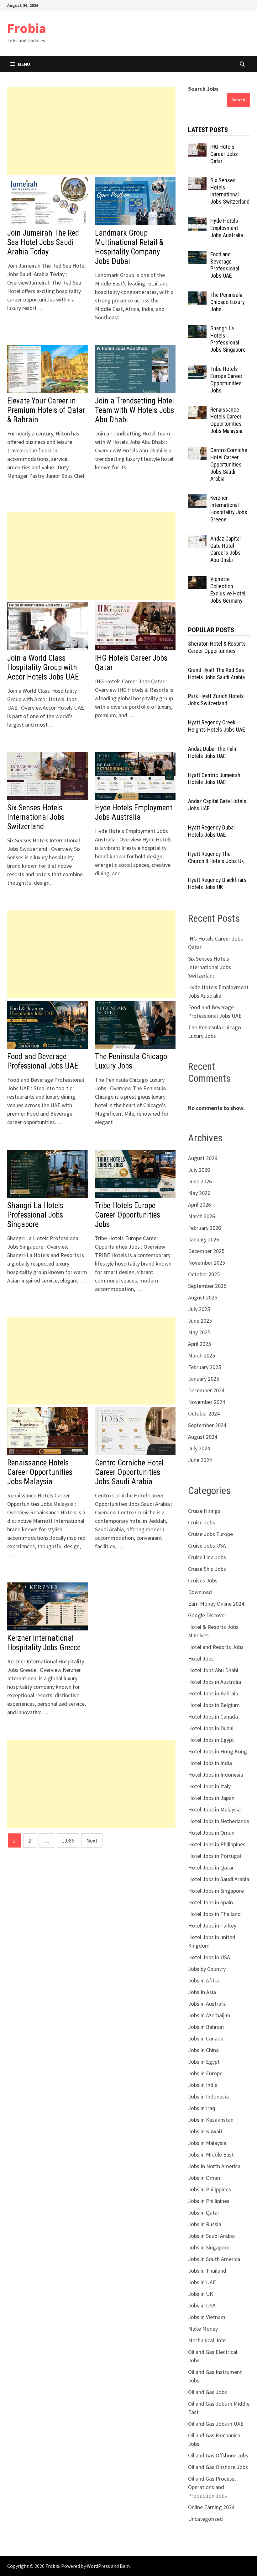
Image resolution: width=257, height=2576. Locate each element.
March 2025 (202, 1355)
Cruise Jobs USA (207, 1546)
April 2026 (199, 1205)
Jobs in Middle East (211, 2155)
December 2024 (206, 1390)
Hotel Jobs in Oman (211, 1833)
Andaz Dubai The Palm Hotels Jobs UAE (213, 752)
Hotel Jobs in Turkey (212, 1925)
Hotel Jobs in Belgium (214, 1705)
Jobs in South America (214, 2259)
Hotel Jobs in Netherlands (219, 1821)
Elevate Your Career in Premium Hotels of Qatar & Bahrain (46, 410)
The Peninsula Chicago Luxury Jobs (131, 1061)
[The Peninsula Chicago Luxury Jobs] (197, 296)
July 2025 (199, 1309)
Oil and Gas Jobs (207, 2392)
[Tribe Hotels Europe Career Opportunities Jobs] (197, 370)
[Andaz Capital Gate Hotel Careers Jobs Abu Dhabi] (197, 539)
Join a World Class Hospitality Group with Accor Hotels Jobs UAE (43, 667)
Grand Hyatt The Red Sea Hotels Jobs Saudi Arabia (216, 674)
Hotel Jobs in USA (209, 1957)
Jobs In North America (214, 2166)
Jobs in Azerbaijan (209, 2015)
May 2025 (199, 1332)
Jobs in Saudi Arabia (211, 2236)
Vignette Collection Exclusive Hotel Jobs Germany (228, 590)
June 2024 (200, 1460)
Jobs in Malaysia (207, 2143)
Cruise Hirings (204, 1511)
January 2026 (204, 1239)
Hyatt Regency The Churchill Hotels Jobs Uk (216, 857)
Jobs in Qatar (204, 2213)
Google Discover (207, 1615)
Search (238, 100)
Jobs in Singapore (209, 2247)
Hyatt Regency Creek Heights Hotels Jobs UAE (217, 726)
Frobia (27, 28)
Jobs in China (203, 2050)
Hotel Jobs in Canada (213, 1717)
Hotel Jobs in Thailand (214, 1914)
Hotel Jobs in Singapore (216, 1891)
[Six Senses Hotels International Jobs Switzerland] (197, 181)
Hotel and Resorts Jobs (216, 1647)
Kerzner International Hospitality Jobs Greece (44, 1643)
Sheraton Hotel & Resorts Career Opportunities (217, 647)
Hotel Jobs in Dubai (211, 1728)
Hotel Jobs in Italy (209, 1786)
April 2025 (199, 1344)
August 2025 (203, 1297)
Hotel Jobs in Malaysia (214, 1809)
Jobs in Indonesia (208, 2096)
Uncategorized (205, 2519)
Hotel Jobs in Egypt (211, 1740)
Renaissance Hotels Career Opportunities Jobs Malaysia (40, 1472)
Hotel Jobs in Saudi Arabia (219, 1879)
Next (92, 1840)
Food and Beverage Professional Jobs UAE (43, 1061)
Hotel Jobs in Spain (210, 1902)
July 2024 (199, 1448)
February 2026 (205, 1228)
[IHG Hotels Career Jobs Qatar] (197, 148)
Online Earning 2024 (211, 2507)
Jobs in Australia (207, 2004)
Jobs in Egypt (204, 2062)
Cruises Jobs (203, 1580)
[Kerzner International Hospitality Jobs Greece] (197, 499)
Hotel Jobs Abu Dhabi (213, 1670)
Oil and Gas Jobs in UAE (216, 2424)
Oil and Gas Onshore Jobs (218, 2467)
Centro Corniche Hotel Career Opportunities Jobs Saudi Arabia (129, 1472)
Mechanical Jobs (207, 2340)
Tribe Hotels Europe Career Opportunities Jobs (128, 1215)
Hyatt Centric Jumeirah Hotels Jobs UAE (214, 779)
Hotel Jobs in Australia (215, 1682)
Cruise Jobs (202, 1522)
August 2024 (203, 1437)
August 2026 (203, 1158)
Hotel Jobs (201, 1659)
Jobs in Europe (205, 2073)
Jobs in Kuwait (205, 2131)
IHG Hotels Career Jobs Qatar (224, 154)
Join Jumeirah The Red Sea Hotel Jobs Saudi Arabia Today (43, 242)
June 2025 (200, 1321)
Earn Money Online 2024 (216, 1604)
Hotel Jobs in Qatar (211, 1867)
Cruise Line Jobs (207, 1557)
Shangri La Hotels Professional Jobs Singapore (35, 1215)
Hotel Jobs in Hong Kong (218, 1751)
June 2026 (200, 1181)
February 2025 (205, 1367)
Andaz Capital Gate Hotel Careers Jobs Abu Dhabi (226, 549)
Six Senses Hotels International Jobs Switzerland (36, 817)
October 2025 (204, 1274)
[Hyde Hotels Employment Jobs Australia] (197, 222)
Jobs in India (203, 2085)
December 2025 (206, 1251)
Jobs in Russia (205, 2224)
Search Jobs (203, 89)
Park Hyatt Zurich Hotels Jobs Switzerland (216, 700)
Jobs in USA (202, 2305)
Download (200, 1592)
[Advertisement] (91, 131)
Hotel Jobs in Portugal (215, 1856)
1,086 (68, 1840)
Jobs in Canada (206, 2038)
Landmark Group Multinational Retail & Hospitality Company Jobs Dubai (129, 247)
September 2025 (207, 1286)
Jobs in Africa (204, 1980)
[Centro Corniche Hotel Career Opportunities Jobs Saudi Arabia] (197, 451)
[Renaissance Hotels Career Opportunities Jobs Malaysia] (197, 411)
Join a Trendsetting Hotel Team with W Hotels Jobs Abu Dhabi (134, 410)
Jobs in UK (201, 2294)
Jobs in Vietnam (207, 2317)
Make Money (203, 2329)
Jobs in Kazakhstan (211, 2120)
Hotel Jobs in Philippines (217, 1844)
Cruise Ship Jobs (207, 1569)
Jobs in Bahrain (206, 2027)
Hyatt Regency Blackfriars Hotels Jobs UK (217, 883)
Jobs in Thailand (207, 2271)
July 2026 (199, 1170)
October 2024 (204, 1413)
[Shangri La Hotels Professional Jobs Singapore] (197, 329)
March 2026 (202, 1216)
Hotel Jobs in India (210, 1763)
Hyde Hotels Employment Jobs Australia (134, 812)
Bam (125, 2566)
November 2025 (207, 1263)
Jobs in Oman (204, 2178)
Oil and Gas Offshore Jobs (218, 2455)
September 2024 (207, 1425)
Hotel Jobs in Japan (211, 1798)
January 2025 (204, 1379)
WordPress (98, 2566)
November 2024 (207, 1402)
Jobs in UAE (202, 2282)
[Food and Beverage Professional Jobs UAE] (197, 255)
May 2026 (199, 1193)
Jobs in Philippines (210, 2189)
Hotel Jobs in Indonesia (216, 1775)
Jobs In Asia (202, 1992)
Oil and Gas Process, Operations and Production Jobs (212, 2487)
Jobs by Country (207, 1969)
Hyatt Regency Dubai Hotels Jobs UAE (211, 831)
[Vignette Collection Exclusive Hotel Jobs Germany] (197, 580)
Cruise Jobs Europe (210, 1534)
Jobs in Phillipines (209, 2201)
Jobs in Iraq (202, 2108)
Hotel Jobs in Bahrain (213, 1693)
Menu (24, 64)
